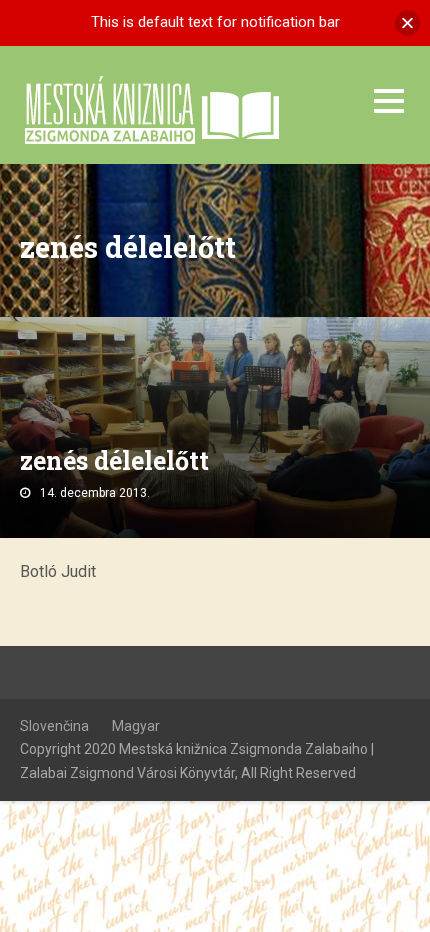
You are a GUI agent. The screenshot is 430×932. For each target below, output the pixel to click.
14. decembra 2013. (95, 493)
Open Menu (388, 100)
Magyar (136, 726)
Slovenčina (54, 726)
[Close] (407, 22)
